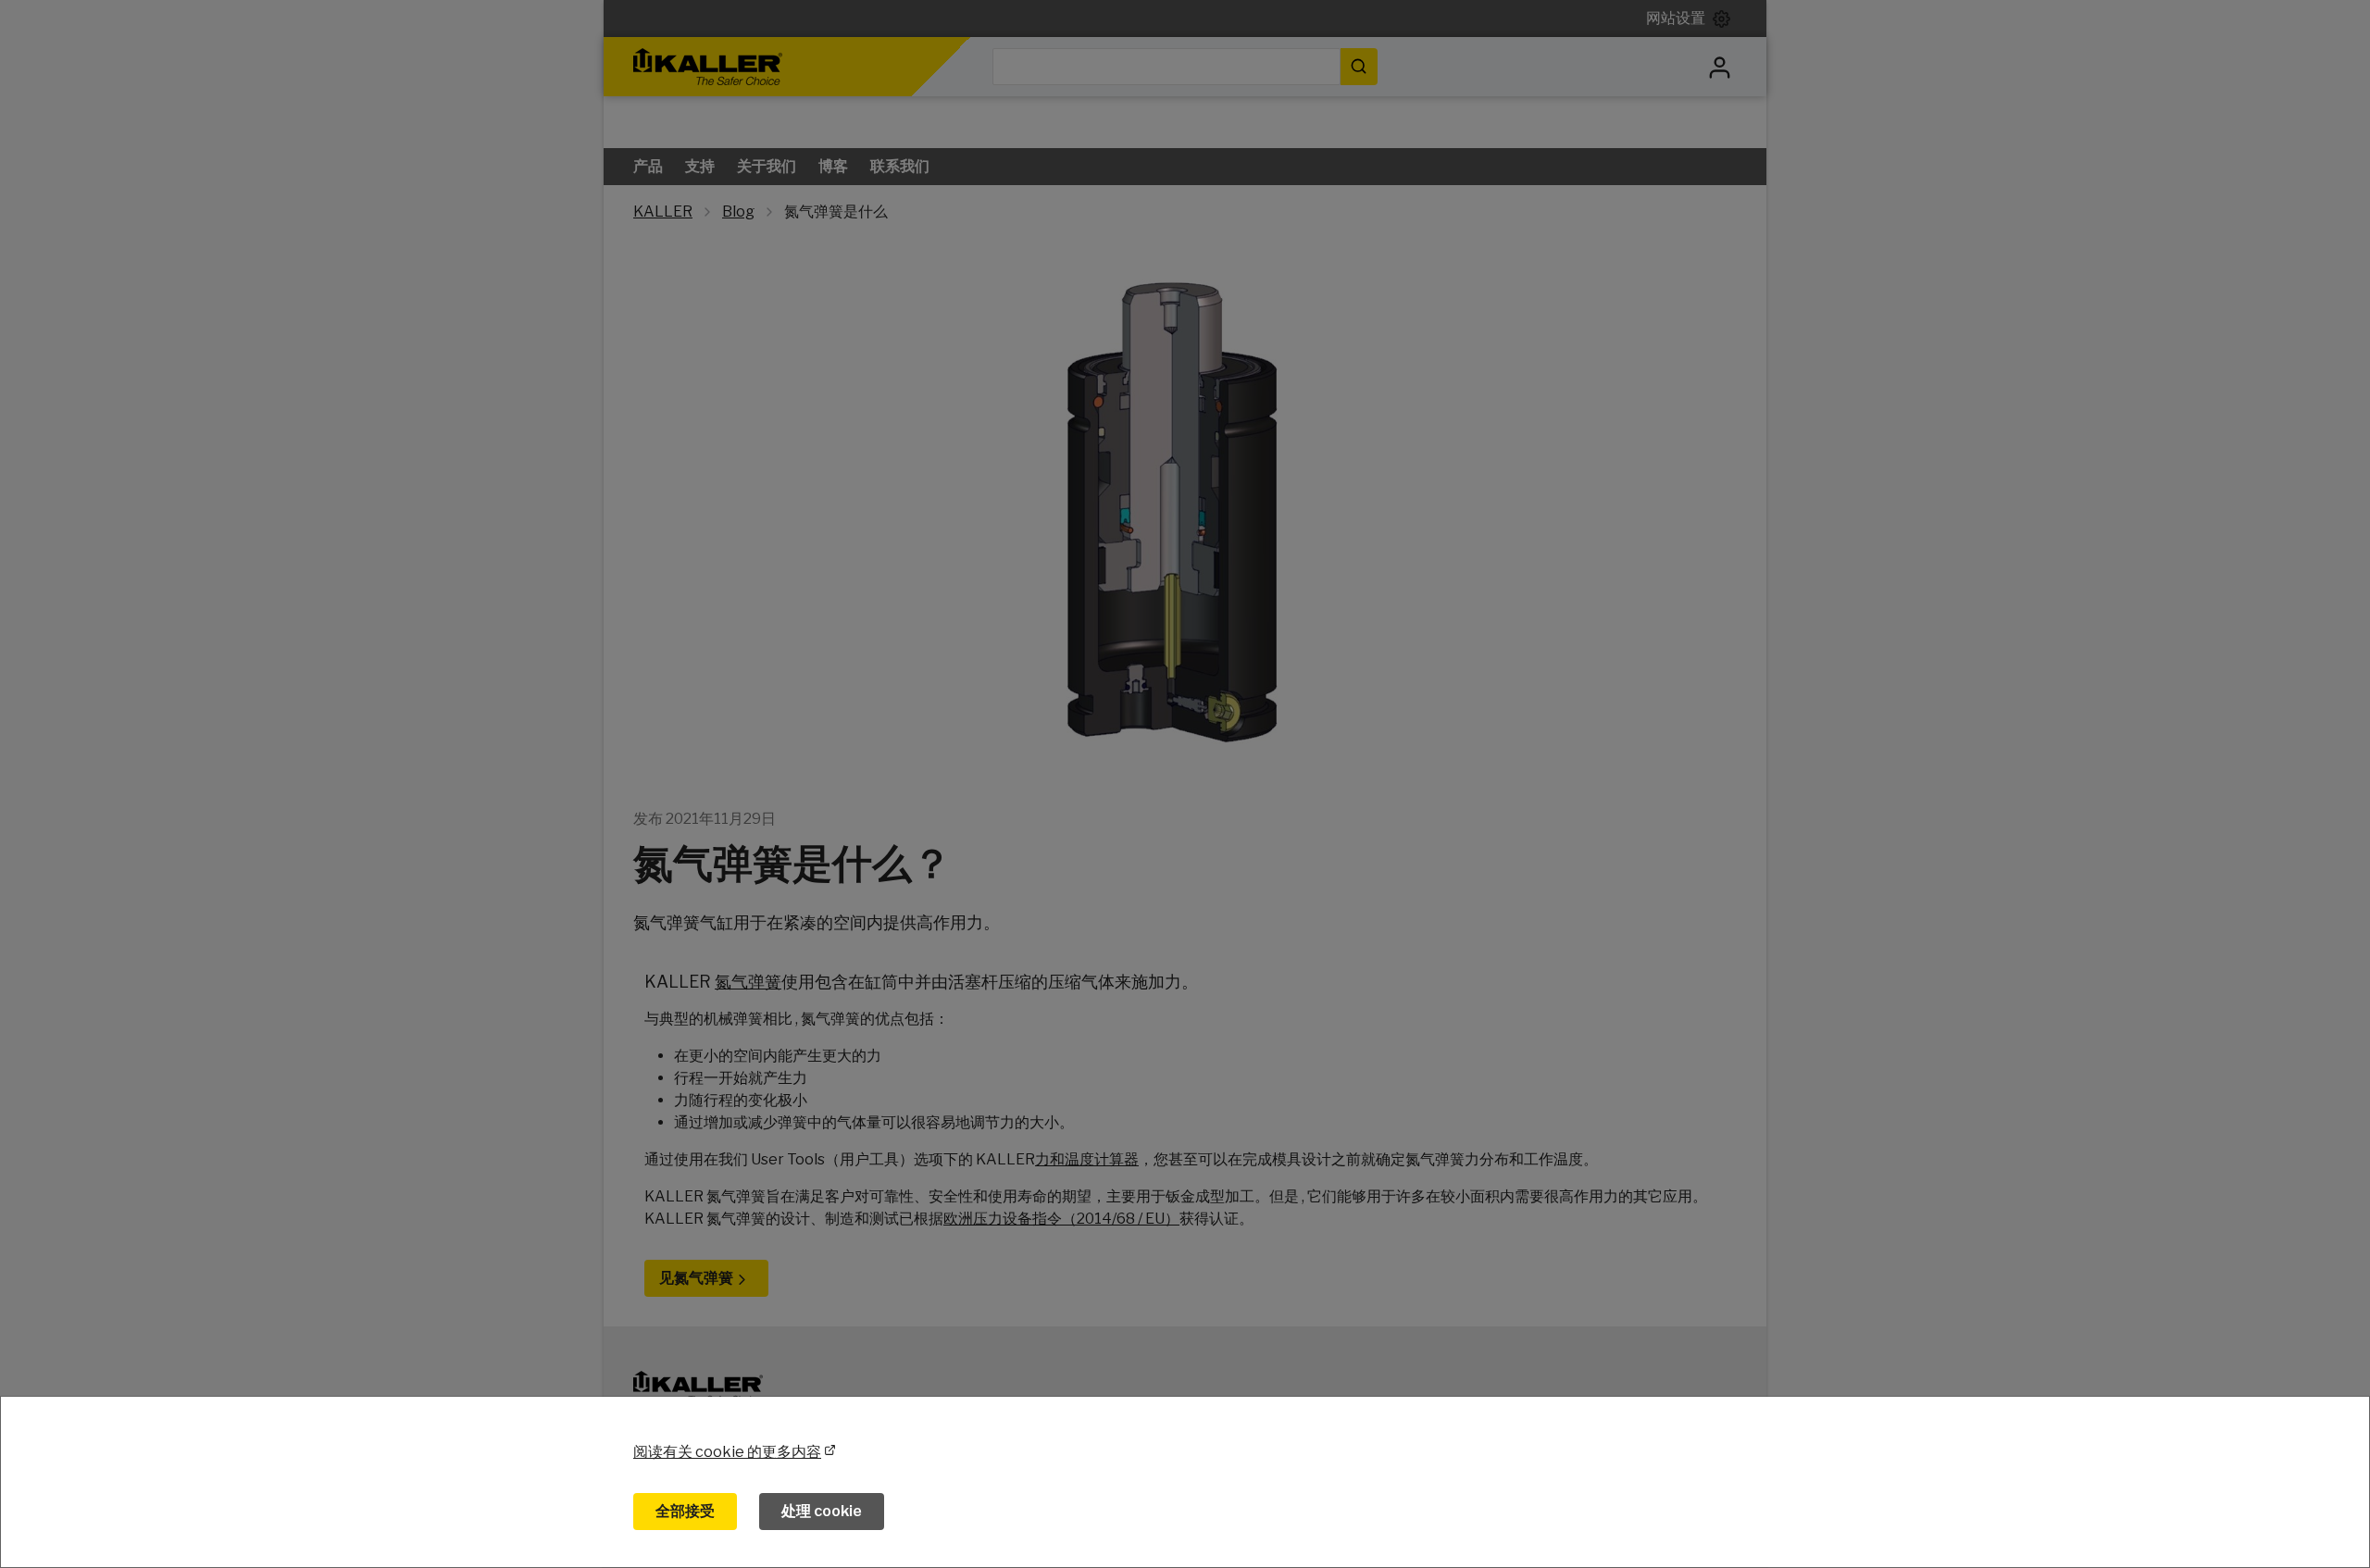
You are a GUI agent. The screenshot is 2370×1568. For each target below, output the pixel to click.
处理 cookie (822, 1511)
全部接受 (685, 1511)
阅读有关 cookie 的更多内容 (727, 1452)
